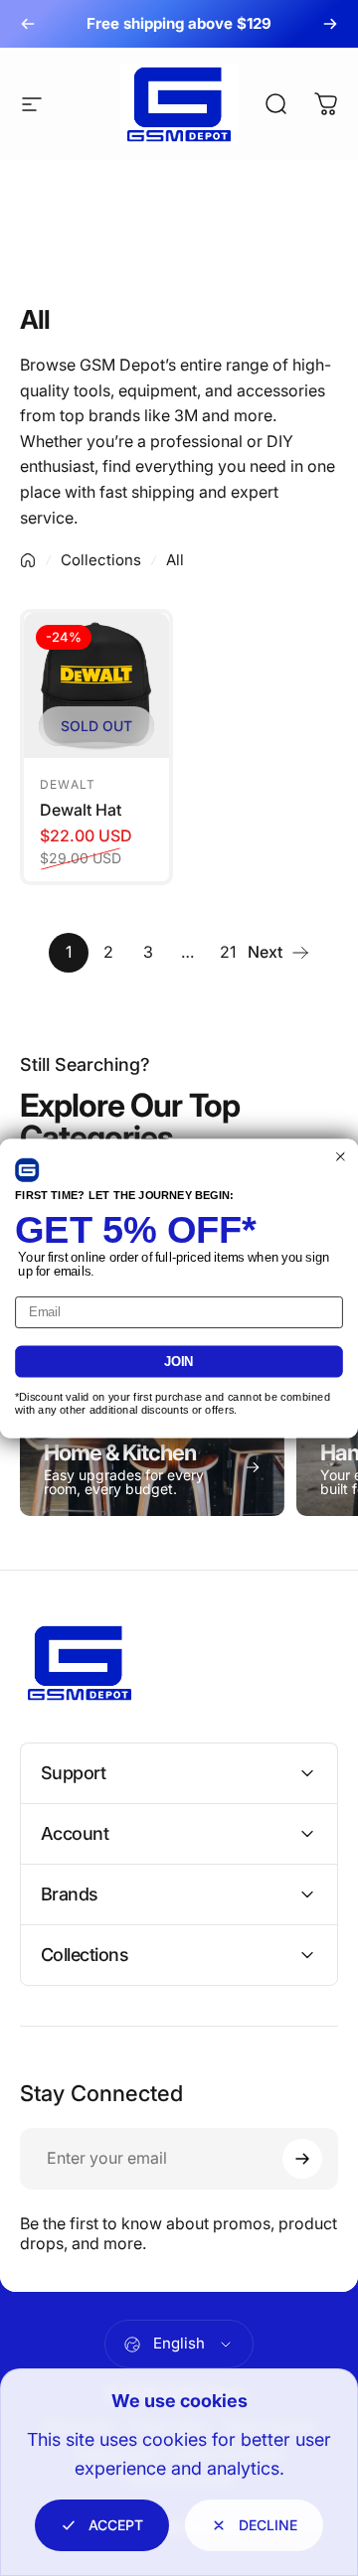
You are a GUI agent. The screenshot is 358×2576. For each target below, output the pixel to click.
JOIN (179, 1361)
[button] (27, 1169)
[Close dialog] (341, 1156)
